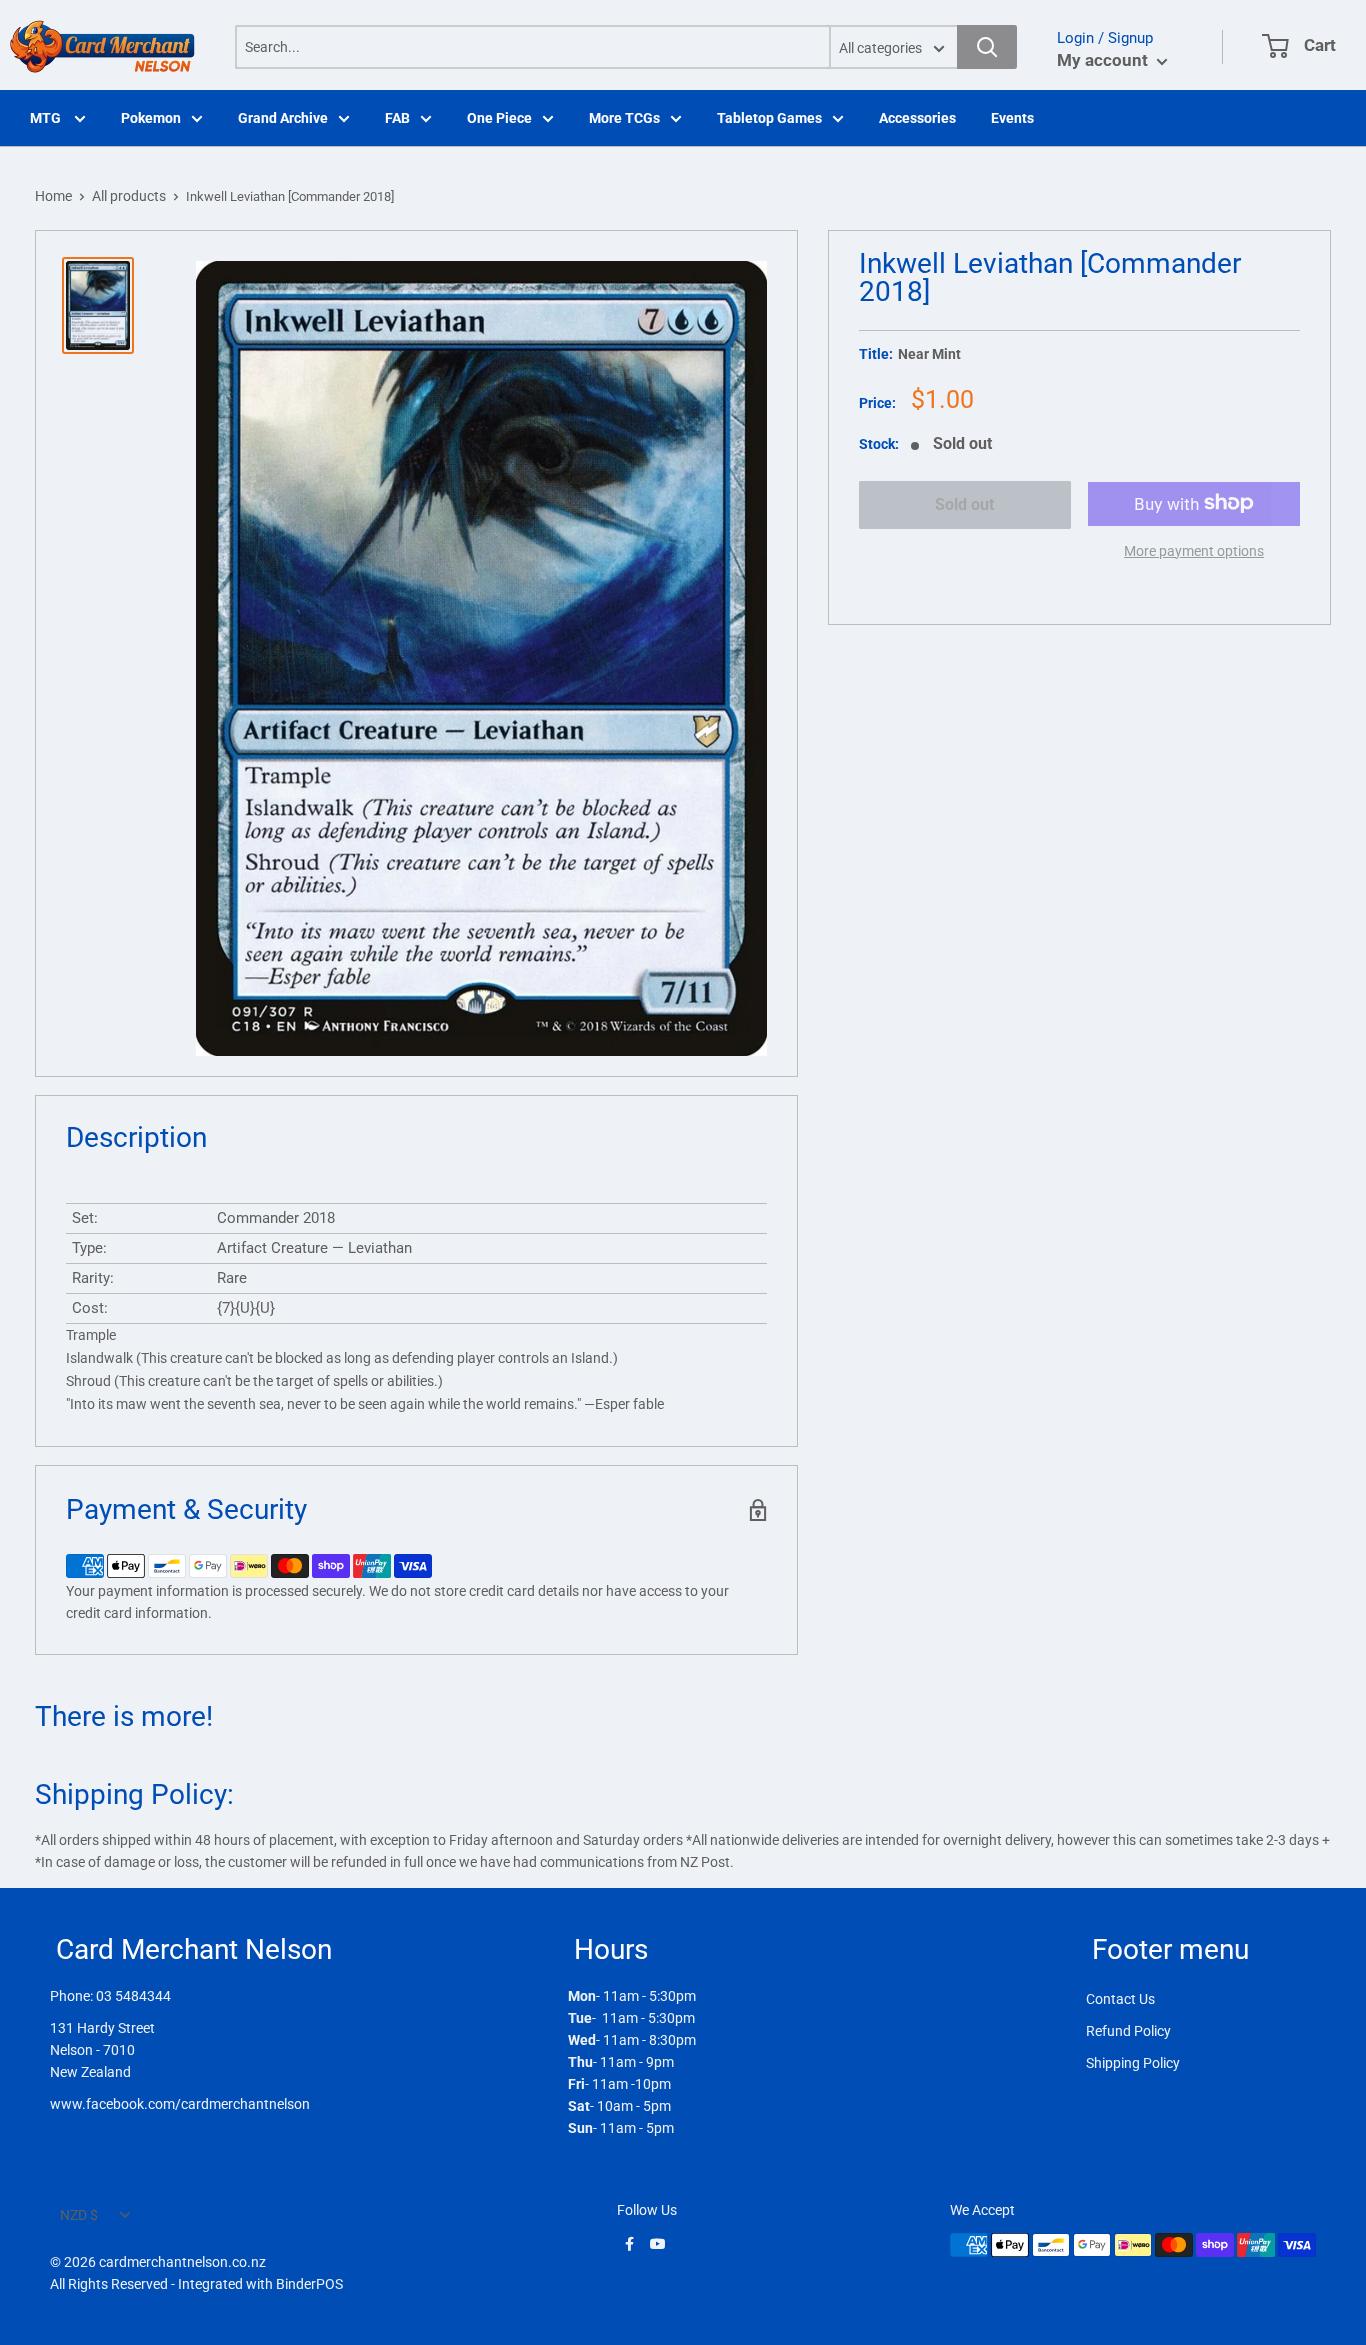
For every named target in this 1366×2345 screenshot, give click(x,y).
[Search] (987, 47)
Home (53, 196)
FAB (397, 118)
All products (129, 196)
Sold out (964, 504)
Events (1012, 118)
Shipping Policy (1133, 2063)
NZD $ (79, 2215)
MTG (47, 118)
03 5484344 (133, 1996)
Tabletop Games (769, 118)
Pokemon (151, 118)
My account (1104, 60)
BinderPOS (309, 2284)
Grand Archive (283, 118)
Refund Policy (1128, 2031)
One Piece (499, 118)
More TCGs (624, 118)
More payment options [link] (1194, 550)
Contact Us (1120, 1999)
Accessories (917, 118)
